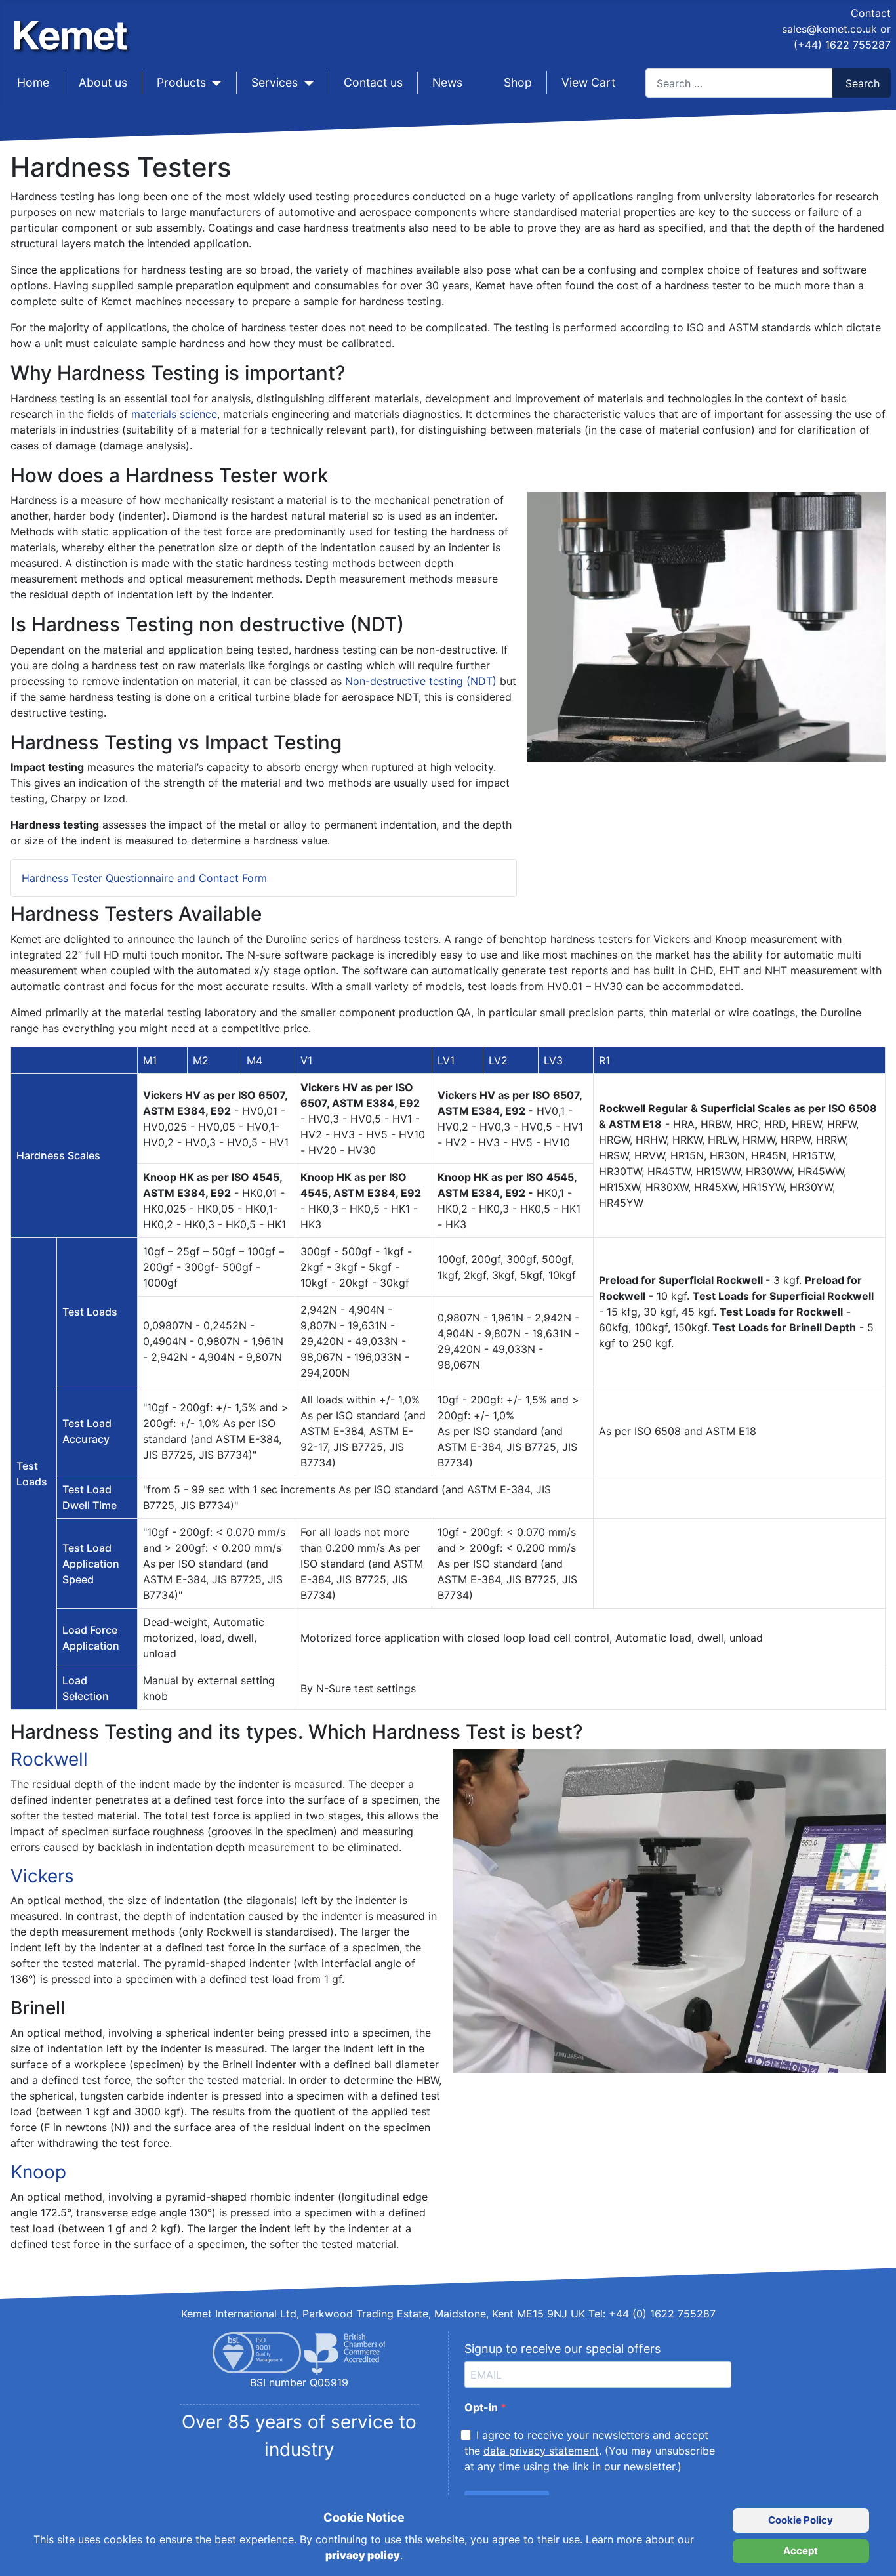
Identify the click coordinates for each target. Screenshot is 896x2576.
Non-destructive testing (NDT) (421, 681)
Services (275, 82)
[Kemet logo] (74, 25)
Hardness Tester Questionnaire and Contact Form (144, 878)
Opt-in (482, 2407)
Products (181, 82)
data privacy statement (541, 2451)
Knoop (38, 2172)
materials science (174, 414)
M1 (150, 1060)
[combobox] (739, 83)
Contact (871, 13)
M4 (255, 1060)
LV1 (446, 1060)
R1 (604, 1060)
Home (33, 82)
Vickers (42, 1876)
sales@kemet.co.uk (829, 29)
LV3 (553, 1060)
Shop (518, 82)
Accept (801, 2551)
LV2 (498, 1060)
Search (863, 83)
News (447, 82)
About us (103, 82)
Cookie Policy (801, 2520)
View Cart (588, 82)
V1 (306, 1060)
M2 (201, 1060)
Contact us (373, 82)
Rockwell (49, 1759)
